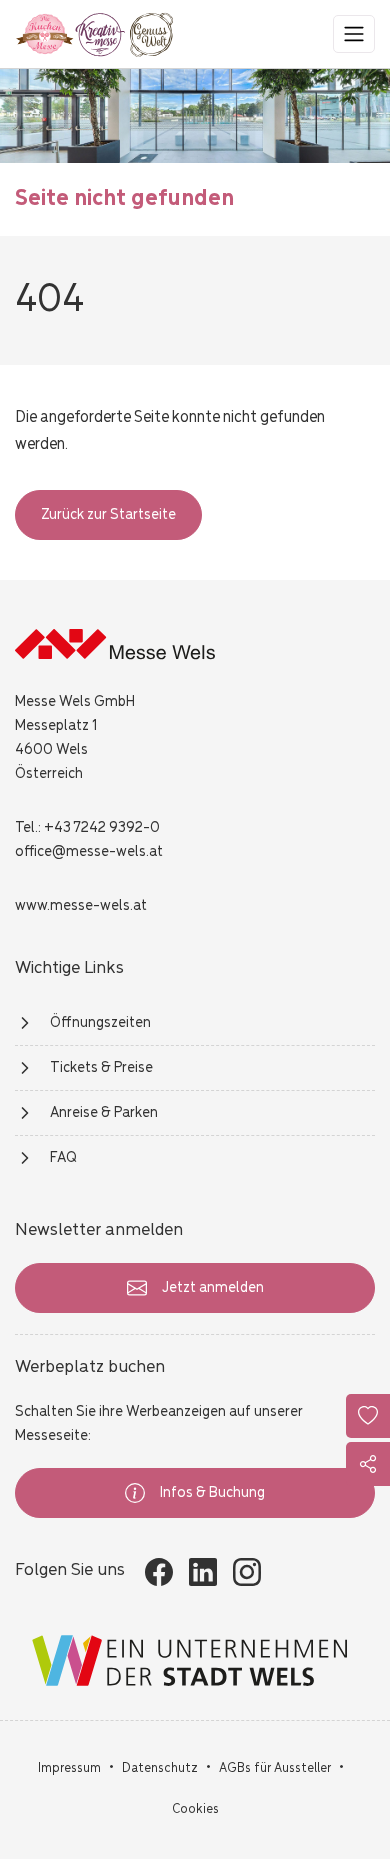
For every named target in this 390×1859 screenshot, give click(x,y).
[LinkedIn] (203, 1572)
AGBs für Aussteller (275, 1768)
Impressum (69, 1768)
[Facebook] (159, 1572)
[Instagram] (247, 1572)
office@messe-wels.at (89, 852)
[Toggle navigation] (354, 34)
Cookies (195, 1809)
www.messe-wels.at (81, 906)
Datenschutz (160, 1768)
